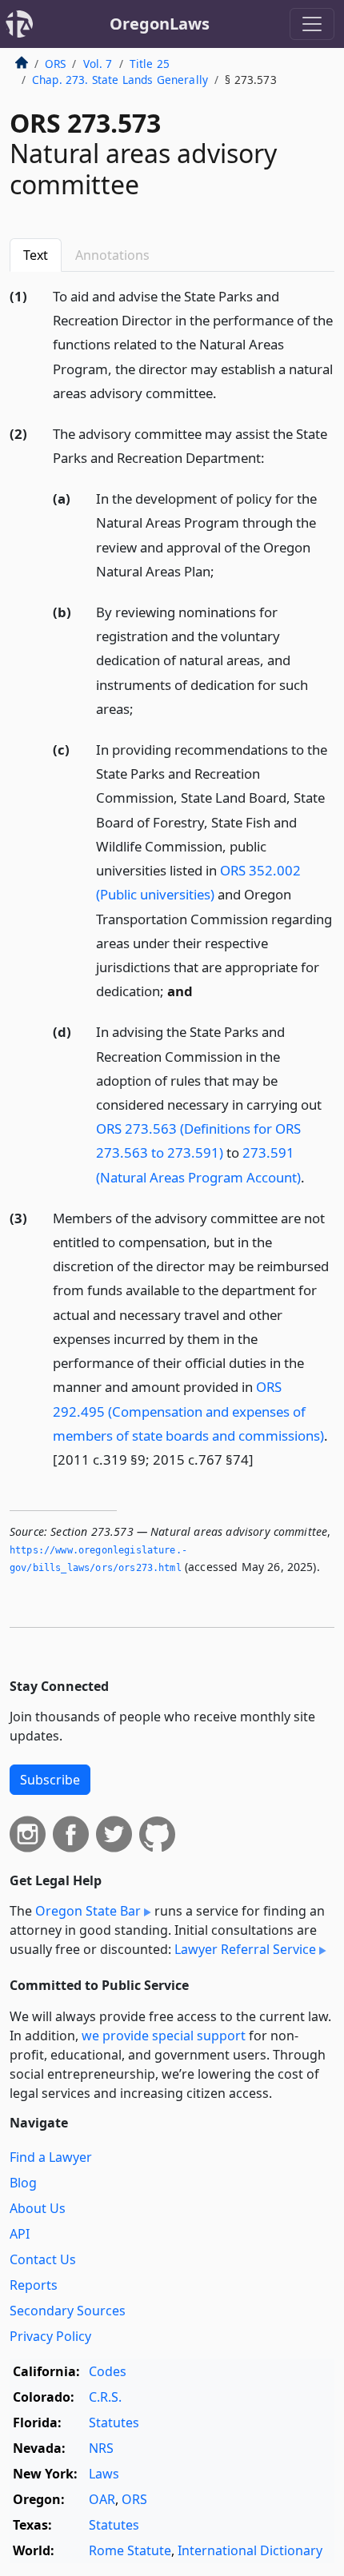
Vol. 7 (98, 64)
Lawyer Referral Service (245, 1949)
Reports (34, 2285)
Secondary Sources (68, 2311)
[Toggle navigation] (312, 24)
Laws (104, 2474)
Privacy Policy (50, 2336)
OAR (102, 2499)
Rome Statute (130, 2550)
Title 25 (150, 64)
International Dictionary (250, 2550)
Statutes (114, 2422)
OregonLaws (160, 24)
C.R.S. (105, 2397)
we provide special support (164, 2036)
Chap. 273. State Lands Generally (120, 80)
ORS (55, 64)
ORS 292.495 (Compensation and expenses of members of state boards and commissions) (188, 1411)
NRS (101, 2448)
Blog (23, 2183)
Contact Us (43, 2259)
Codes (108, 2371)
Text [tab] (36, 255)
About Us (38, 2208)
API (20, 2234)
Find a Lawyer (51, 2157)
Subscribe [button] (50, 1780)
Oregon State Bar (88, 1911)
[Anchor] (226, 392)
